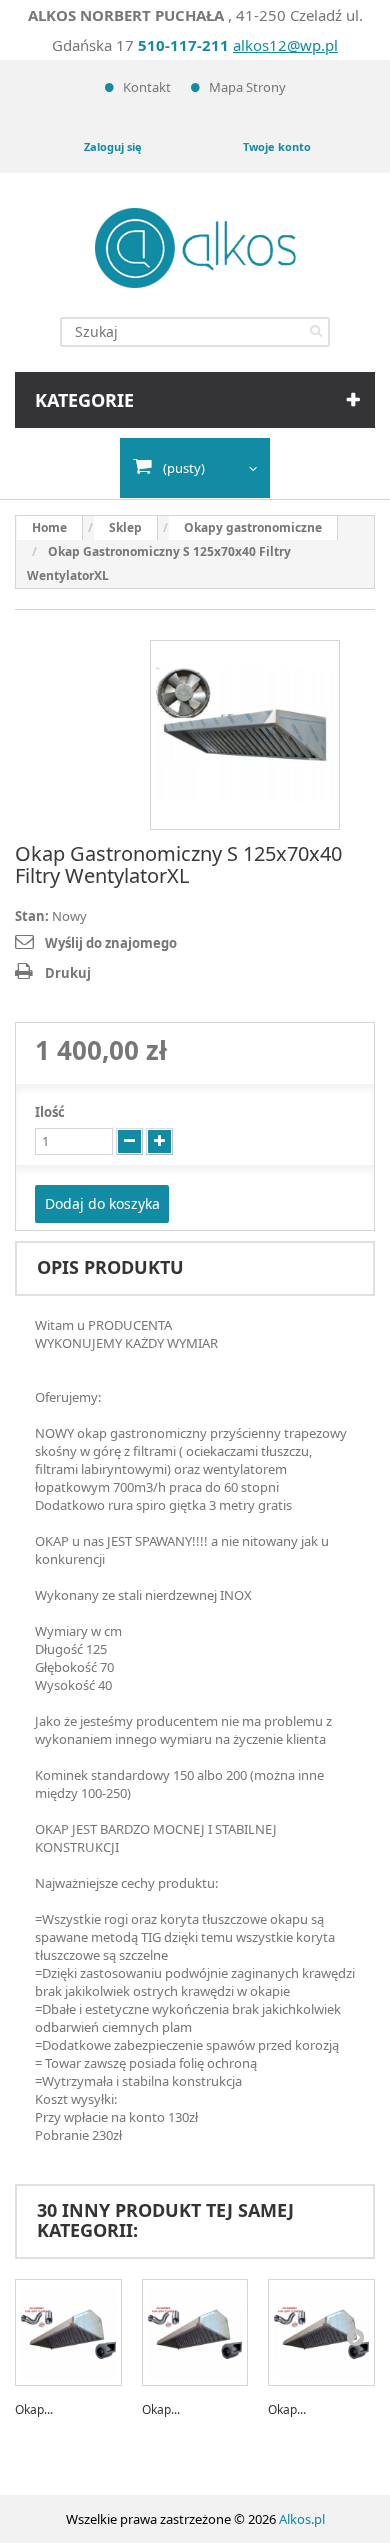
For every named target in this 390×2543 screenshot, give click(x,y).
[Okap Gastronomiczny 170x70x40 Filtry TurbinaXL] (321, 2332)
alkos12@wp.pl (285, 45)
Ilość (50, 1112)
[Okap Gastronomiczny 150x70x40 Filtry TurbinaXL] (195, 2332)
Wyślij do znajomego (111, 943)
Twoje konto (277, 146)
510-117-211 (183, 45)
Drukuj (68, 973)
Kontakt (147, 87)
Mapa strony (247, 87)
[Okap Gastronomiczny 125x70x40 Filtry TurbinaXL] (68, 2332)
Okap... (34, 2409)
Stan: (32, 916)
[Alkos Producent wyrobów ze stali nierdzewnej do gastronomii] (195, 248)
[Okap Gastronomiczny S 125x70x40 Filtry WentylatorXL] (245, 735)
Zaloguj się (113, 146)
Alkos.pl (302, 2519)
